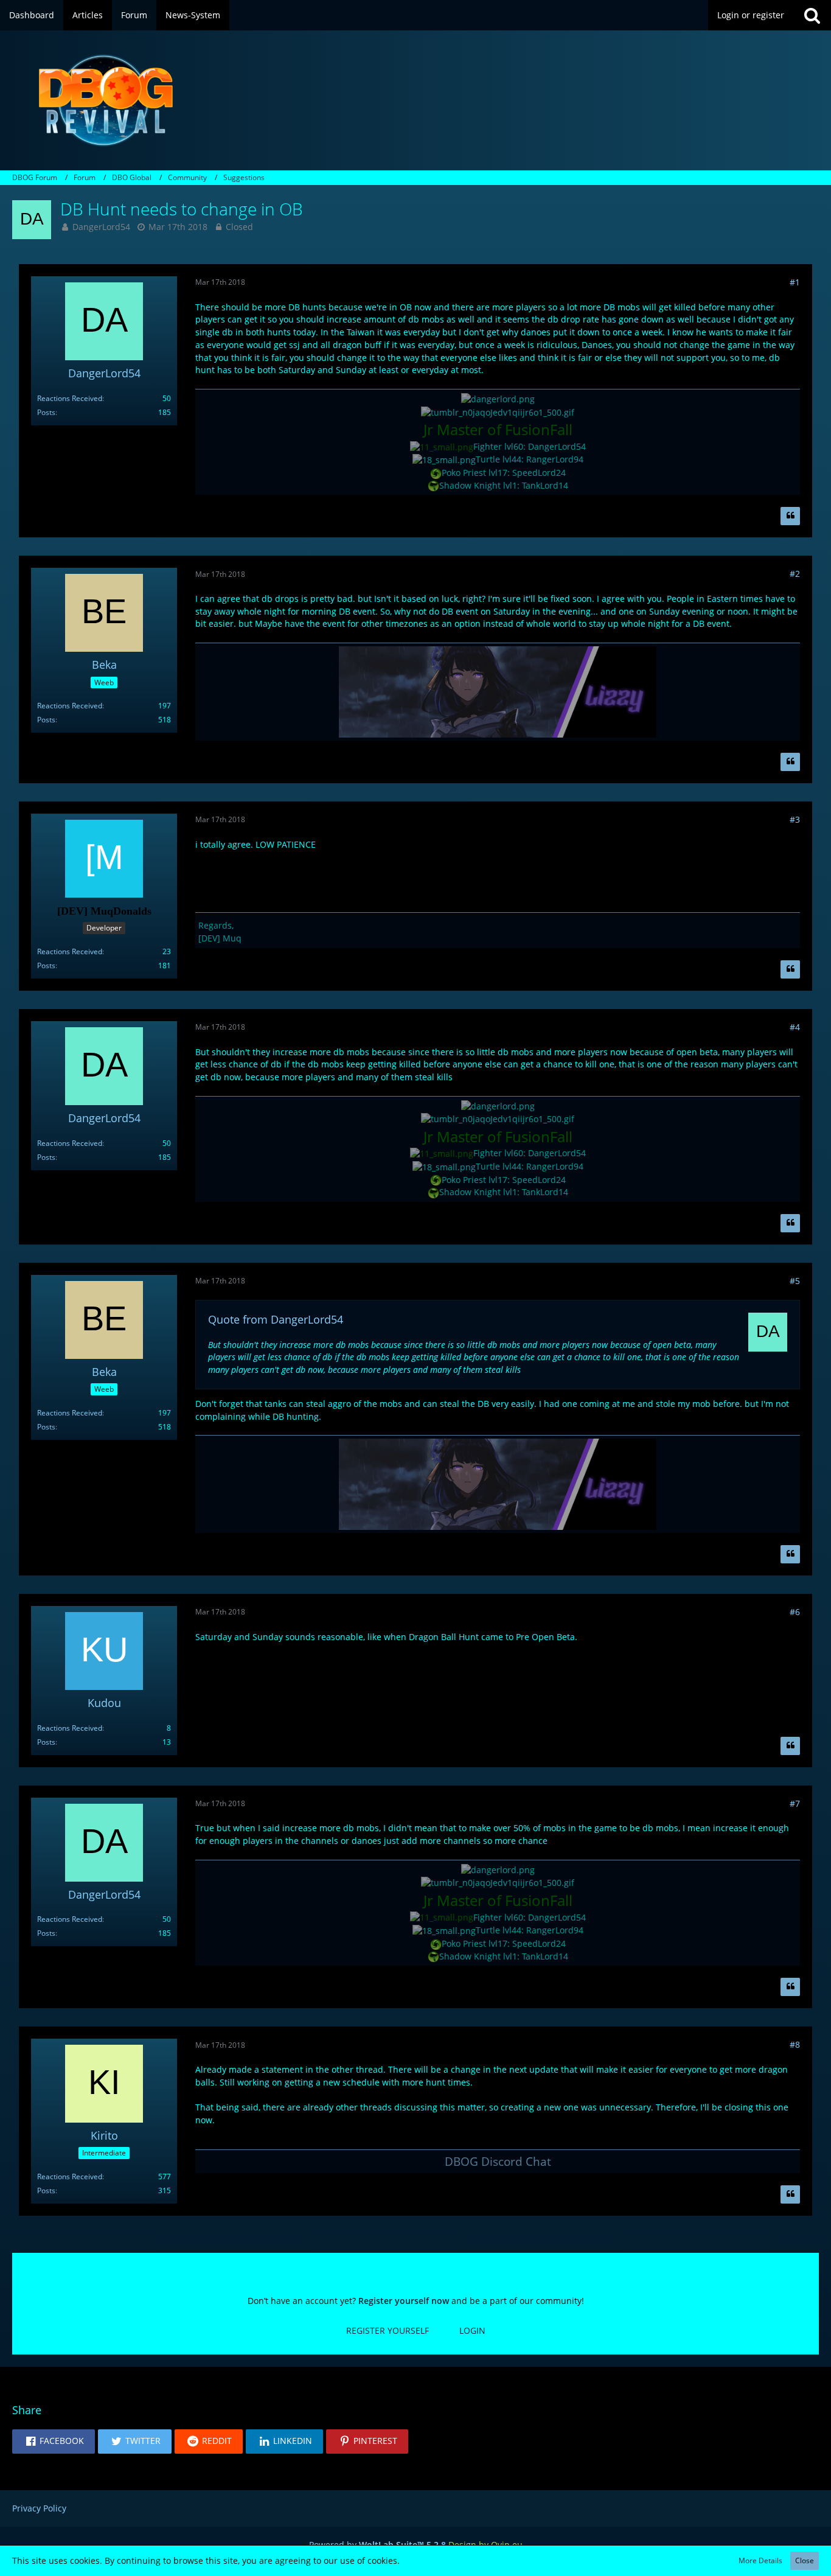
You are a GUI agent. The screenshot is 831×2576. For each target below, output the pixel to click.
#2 (795, 574)
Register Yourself (388, 2330)
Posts (46, 412)
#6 (795, 1612)
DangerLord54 (101, 227)
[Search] (812, 15)
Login (472, 2330)
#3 (795, 819)
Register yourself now (404, 2301)
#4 (795, 1027)
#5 (795, 1281)
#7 (795, 1803)
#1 (795, 282)
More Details (760, 2560)
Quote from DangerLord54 (276, 1319)
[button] (54, 2442)
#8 (795, 2044)
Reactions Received (70, 398)
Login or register (751, 15)
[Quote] (790, 516)
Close (805, 2560)
